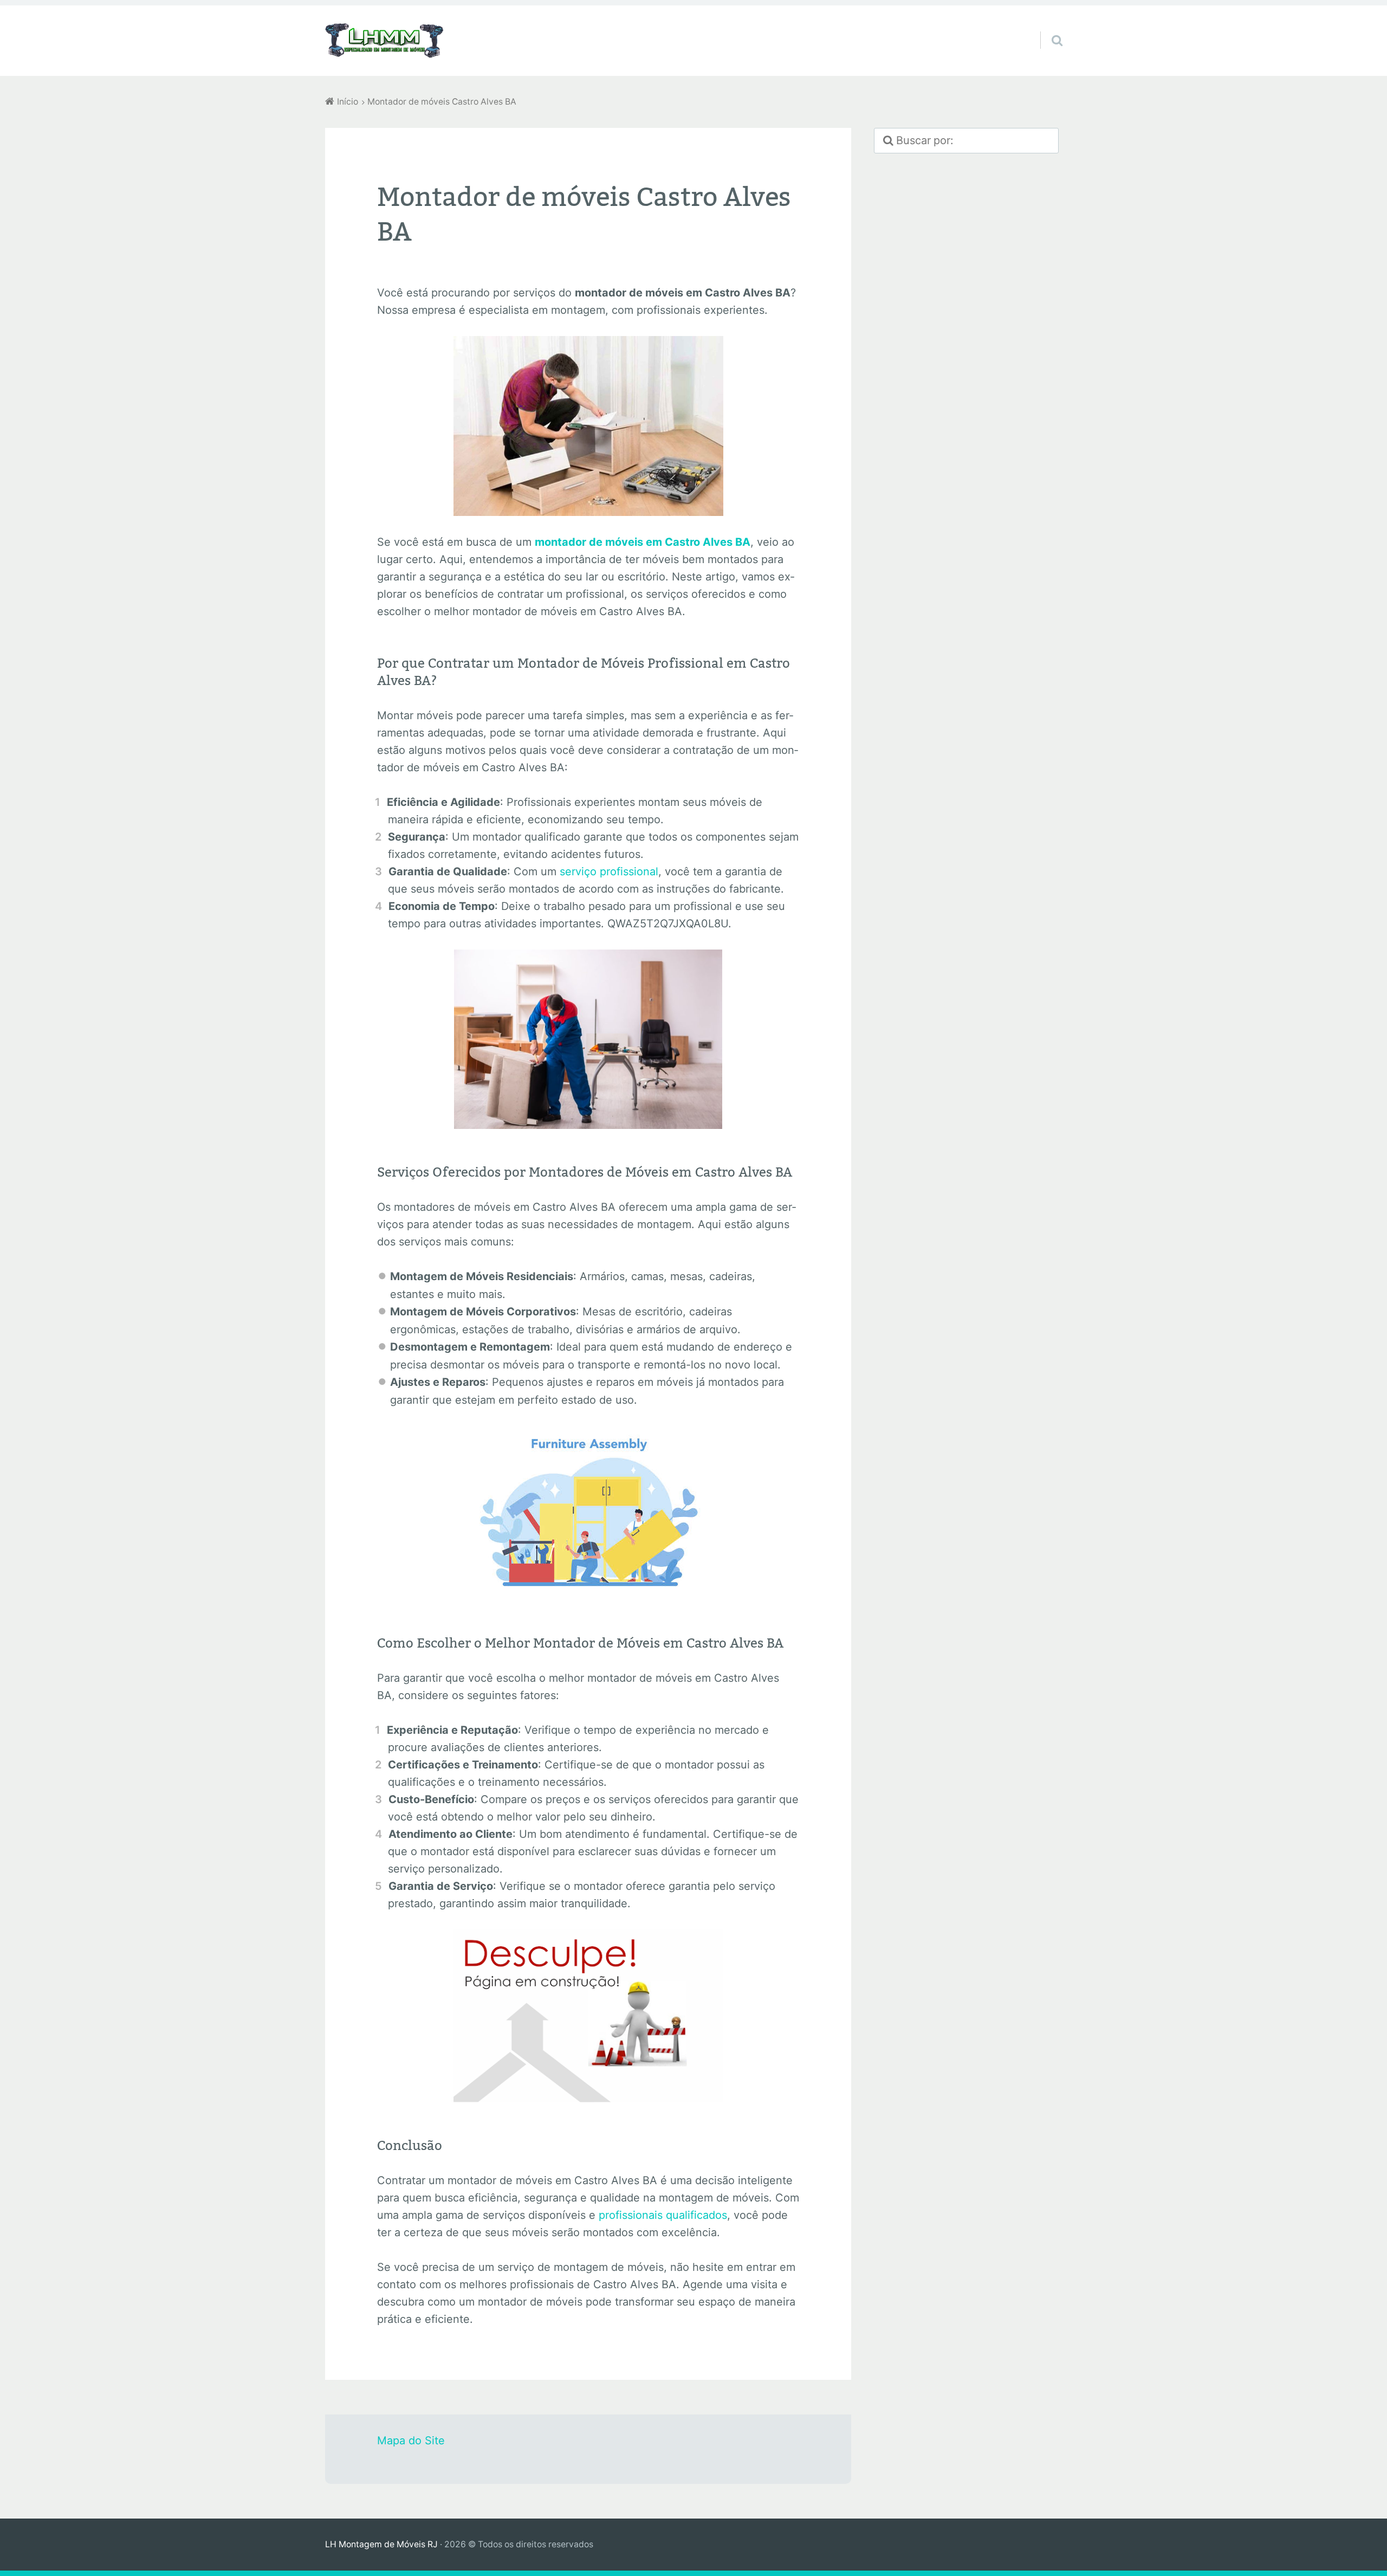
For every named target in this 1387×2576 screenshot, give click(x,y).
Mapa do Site (411, 2441)
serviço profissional (609, 871)
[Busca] (1047, 27)
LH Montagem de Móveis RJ (381, 2544)
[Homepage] (385, 41)
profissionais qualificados (663, 2215)
